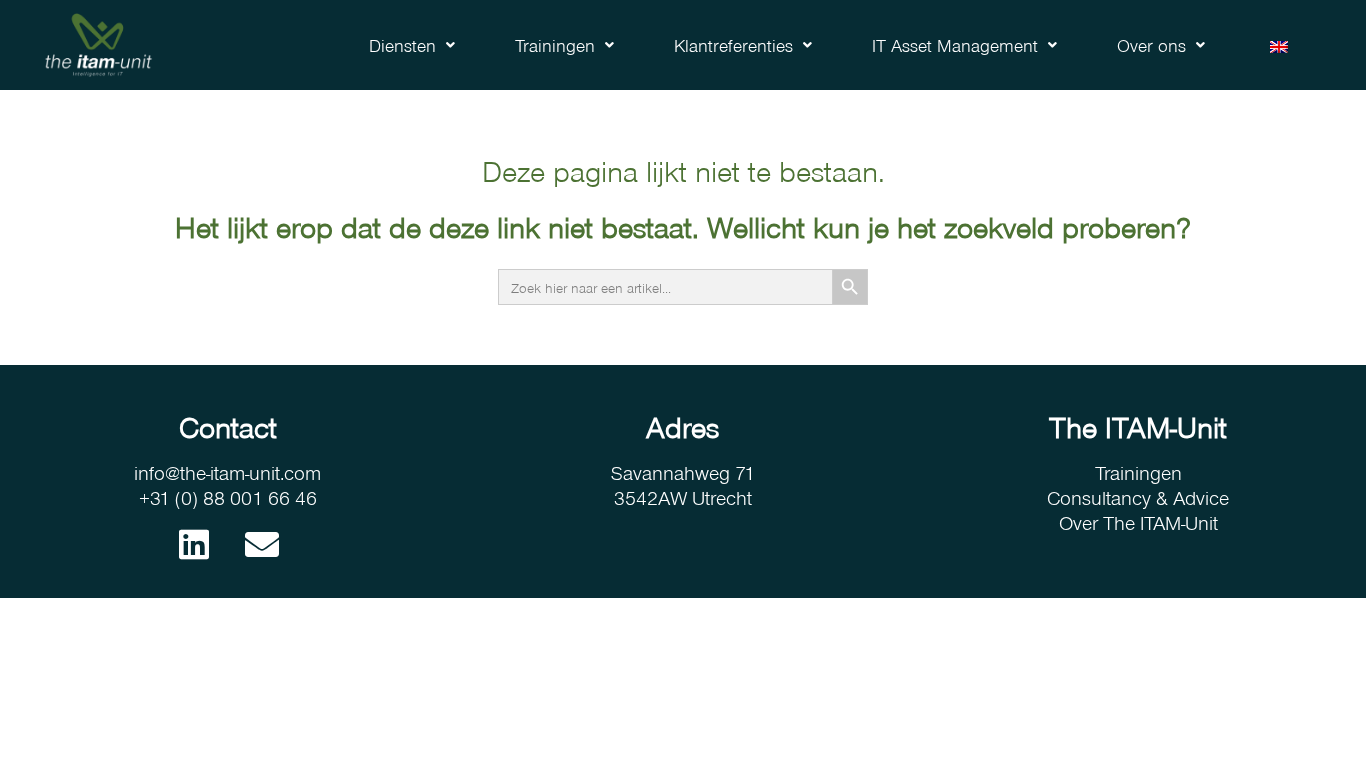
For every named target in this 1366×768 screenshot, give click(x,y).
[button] (412, 45)
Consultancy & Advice (1138, 497)
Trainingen (555, 45)
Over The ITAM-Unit (1138, 522)
